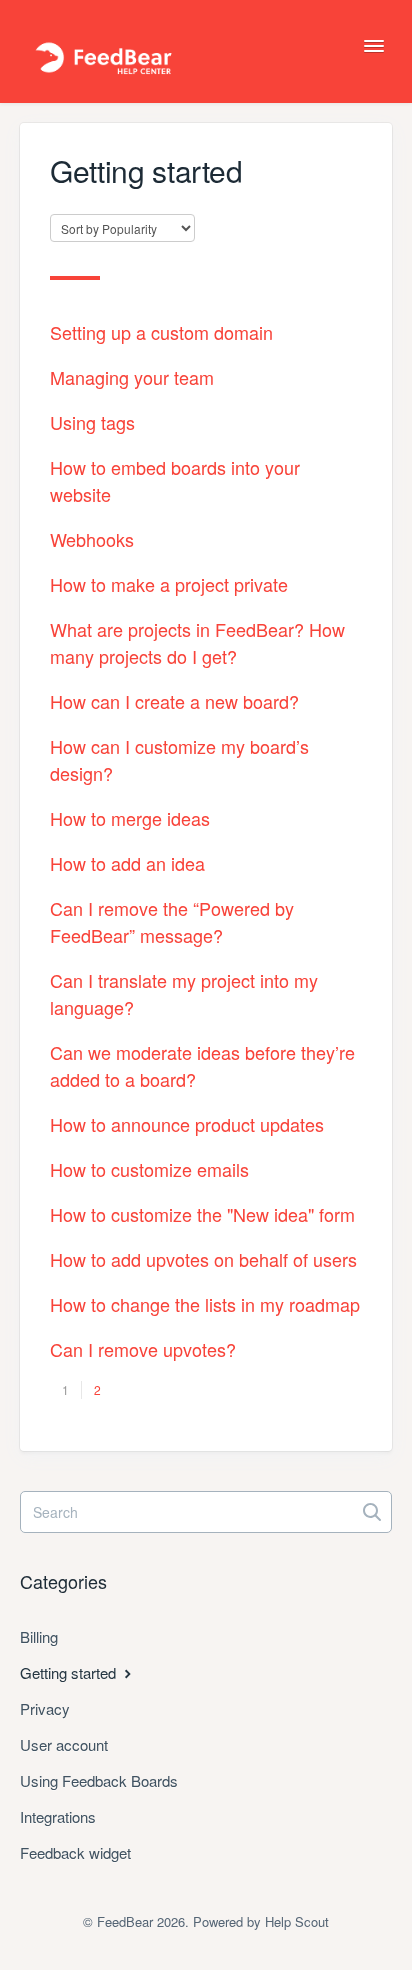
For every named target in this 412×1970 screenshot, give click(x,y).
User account (64, 1744)
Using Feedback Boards (99, 1780)
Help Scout (297, 1921)
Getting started (70, 1672)
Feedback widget (75, 1852)
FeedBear (125, 1921)
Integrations (58, 1816)
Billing (39, 1636)
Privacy (45, 1708)
